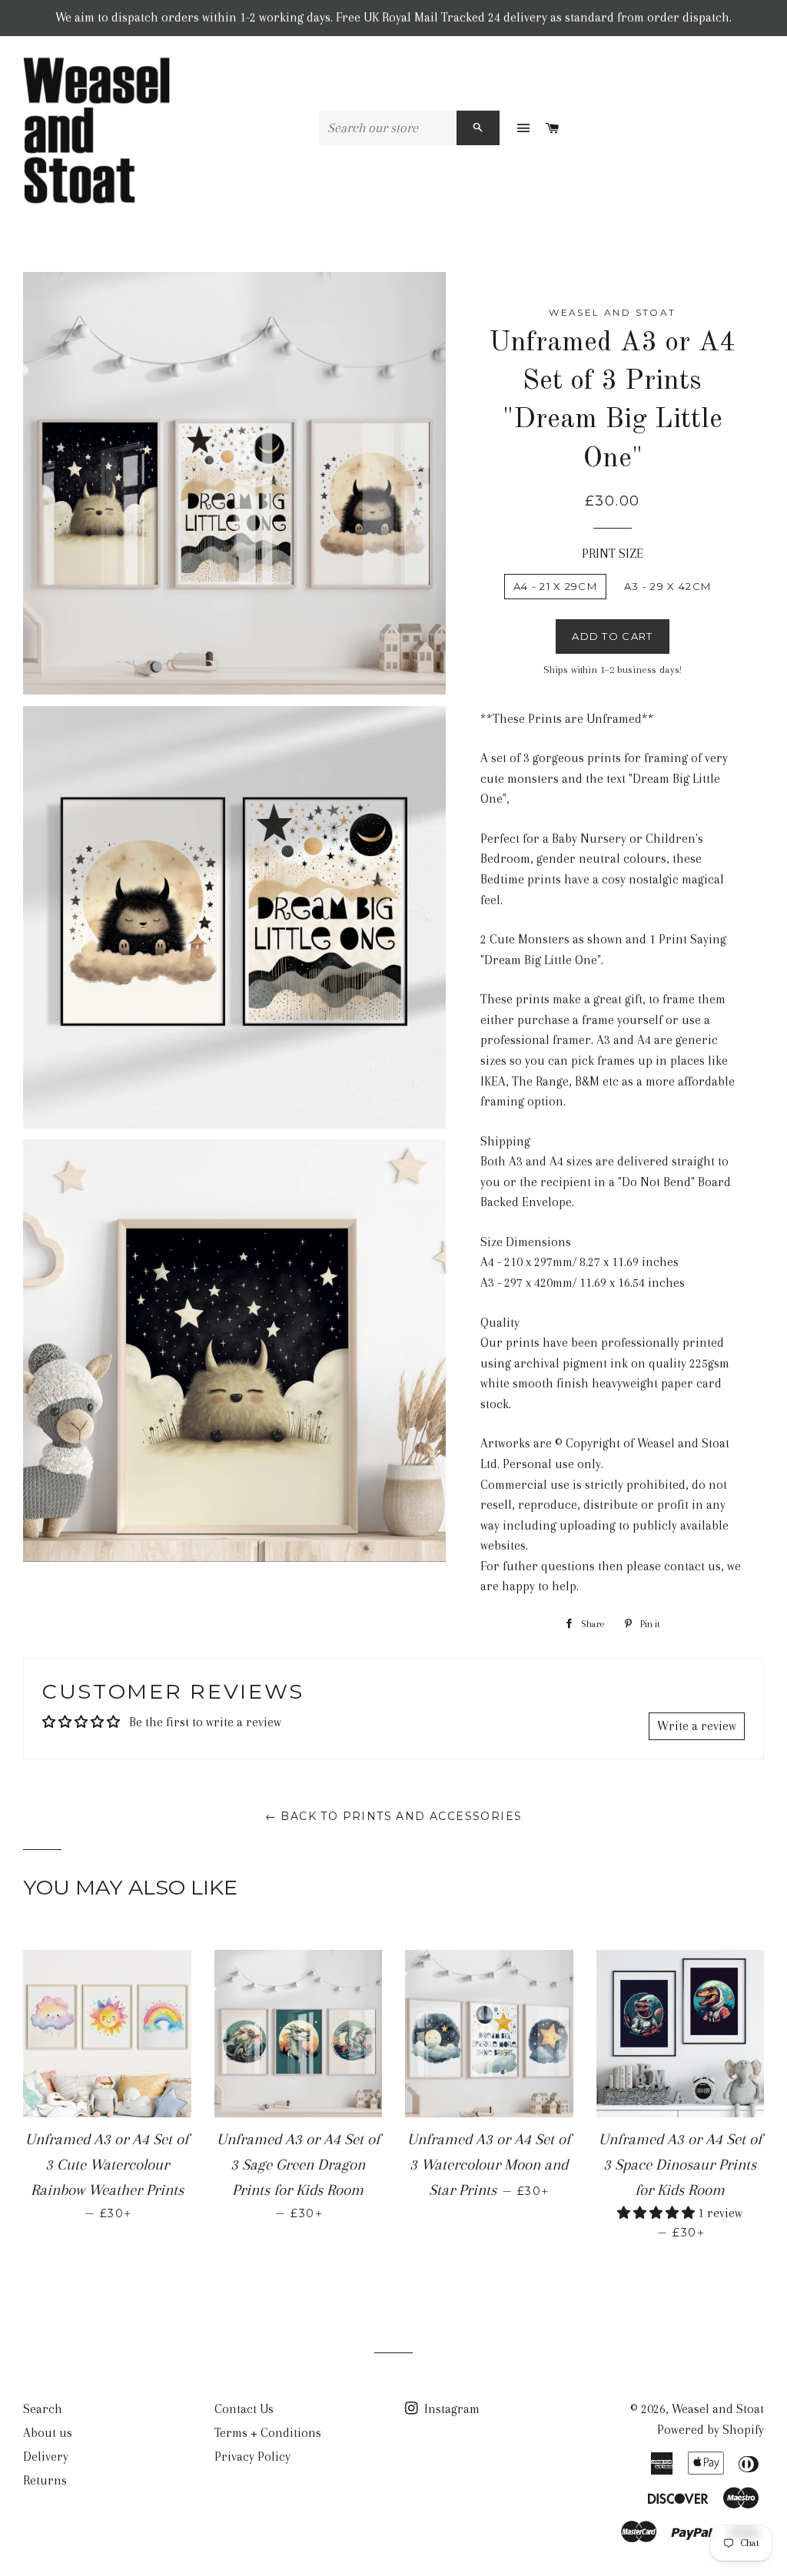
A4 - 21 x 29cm (555, 586)
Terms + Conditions (268, 2433)
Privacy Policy (252, 2457)
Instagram (450, 2409)
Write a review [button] (697, 1726)
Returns (45, 2480)
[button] (657, 2213)
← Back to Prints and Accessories (394, 1816)
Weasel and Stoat (718, 2409)
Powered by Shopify (711, 2430)
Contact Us (244, 2409)
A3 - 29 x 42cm (667, 586)
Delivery (46, 2457)
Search (43, 2409)
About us (48, 2433)
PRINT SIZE (613, 554)
